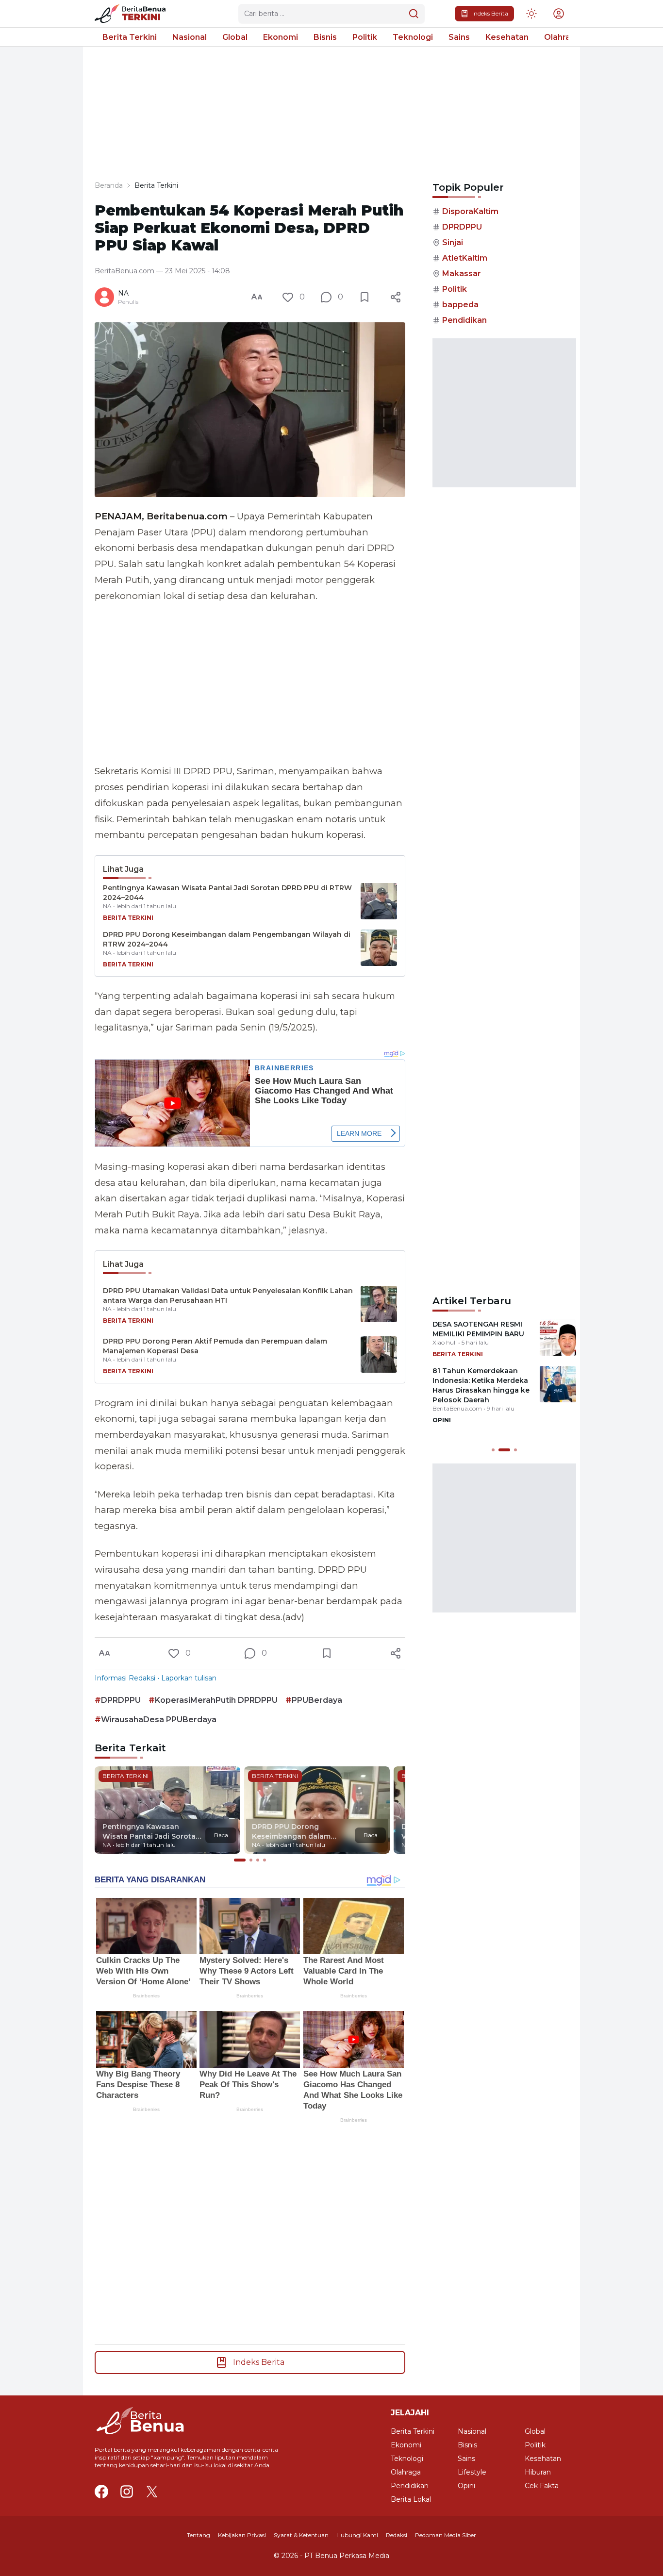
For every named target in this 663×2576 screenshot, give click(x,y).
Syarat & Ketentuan (301, 2535)
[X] (152, 2492)
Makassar (462, 274)
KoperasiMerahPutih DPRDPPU (216, 1700)
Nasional (190, 37)
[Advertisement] (250, 684)
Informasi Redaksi (125, 1678)
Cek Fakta (542, 2486)
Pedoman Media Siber (446, 2535)
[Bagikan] (396, 297)
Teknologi (413, 37)
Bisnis (325, 37)
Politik (365, 37)
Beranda (109, 185)
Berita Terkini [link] (156, 185)
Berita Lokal (411, 2499)
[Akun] (531, 14)
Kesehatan (507, 37)
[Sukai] (288, 297)
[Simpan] (365, 297)
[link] (134, 14)
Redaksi (397, 2535)
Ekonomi (281, 37)
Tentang (199, 2535)
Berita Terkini (130, 37)
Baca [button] (221, 1835)
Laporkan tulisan (189, 1678)
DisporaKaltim (470, 211)
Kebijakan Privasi (242, 2535)
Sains (459, 37)
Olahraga (562, 37)
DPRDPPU (121, 1700)
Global (235, 37)
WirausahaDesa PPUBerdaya (159, 1720)
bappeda (460, 305)
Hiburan (538, 2472)
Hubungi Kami (357, 2535)
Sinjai (453, 242)
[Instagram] (127, 2492)
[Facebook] (101, 2492)
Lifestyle (472, 2472)
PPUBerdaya (317, 1700)
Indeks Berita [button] (490, 13)
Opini (466, 2486)
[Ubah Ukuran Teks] (257, 297)
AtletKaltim (465, 258)
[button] (559, 14)
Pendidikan (464, 320)
